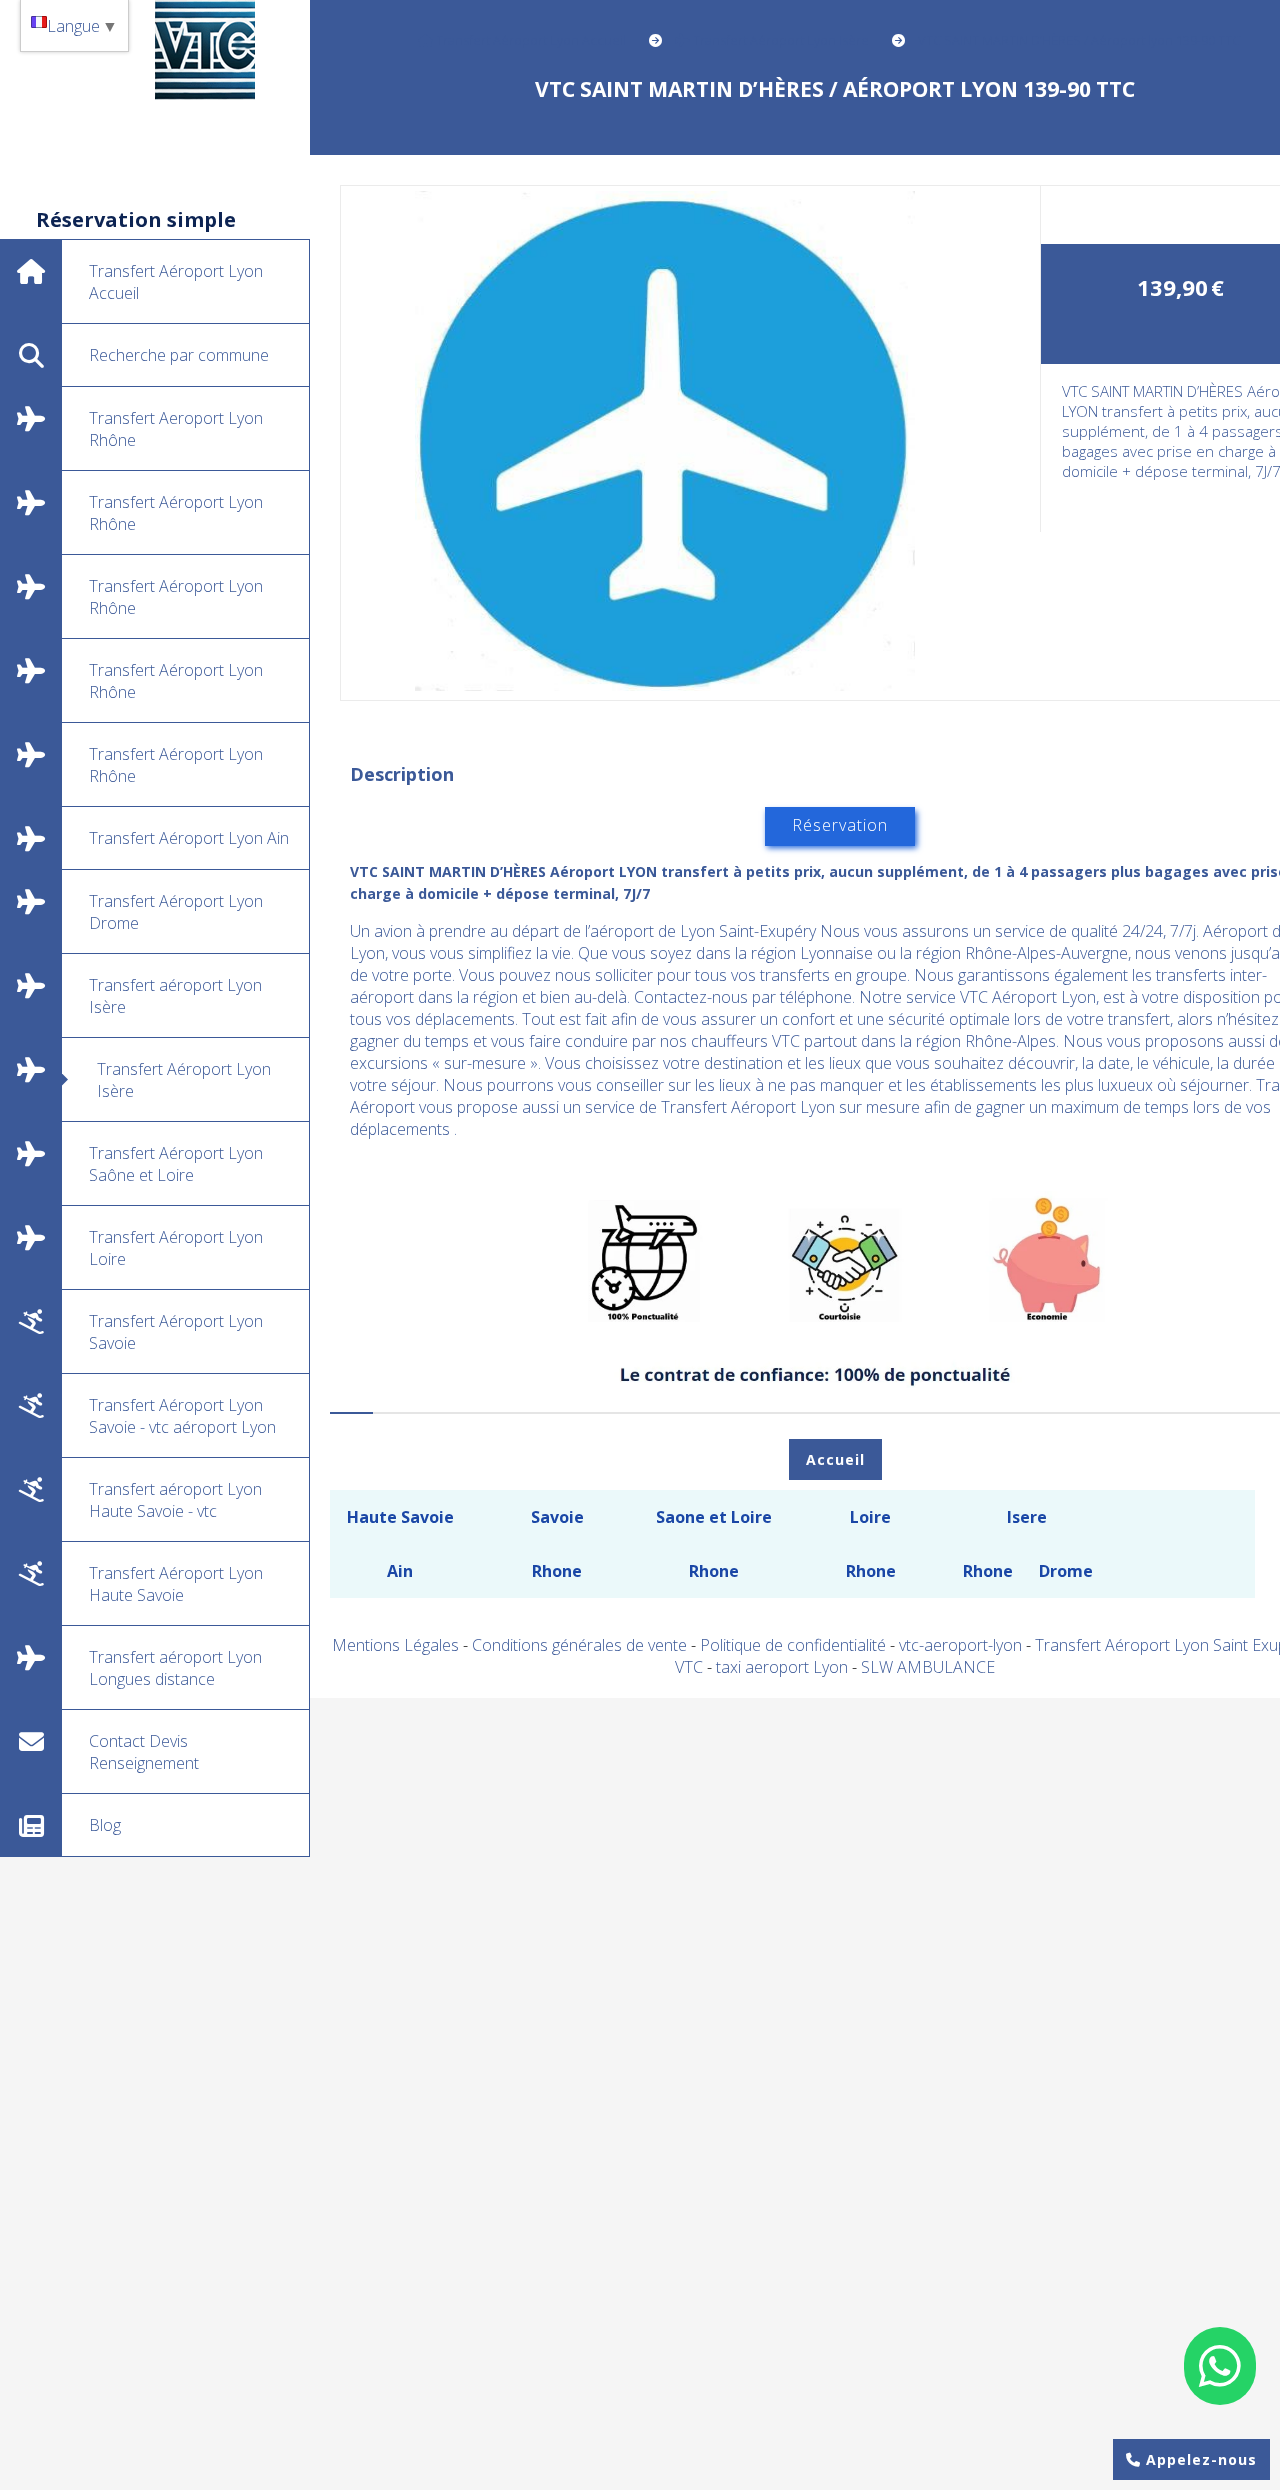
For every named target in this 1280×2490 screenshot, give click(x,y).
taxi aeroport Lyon (784, 1667)
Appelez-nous (1199, 2459)
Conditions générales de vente (579, 1645)
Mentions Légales (395, 1645)
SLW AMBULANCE (928, 1667)
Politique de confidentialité (793, 1645)
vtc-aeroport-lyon (962, 1645)
